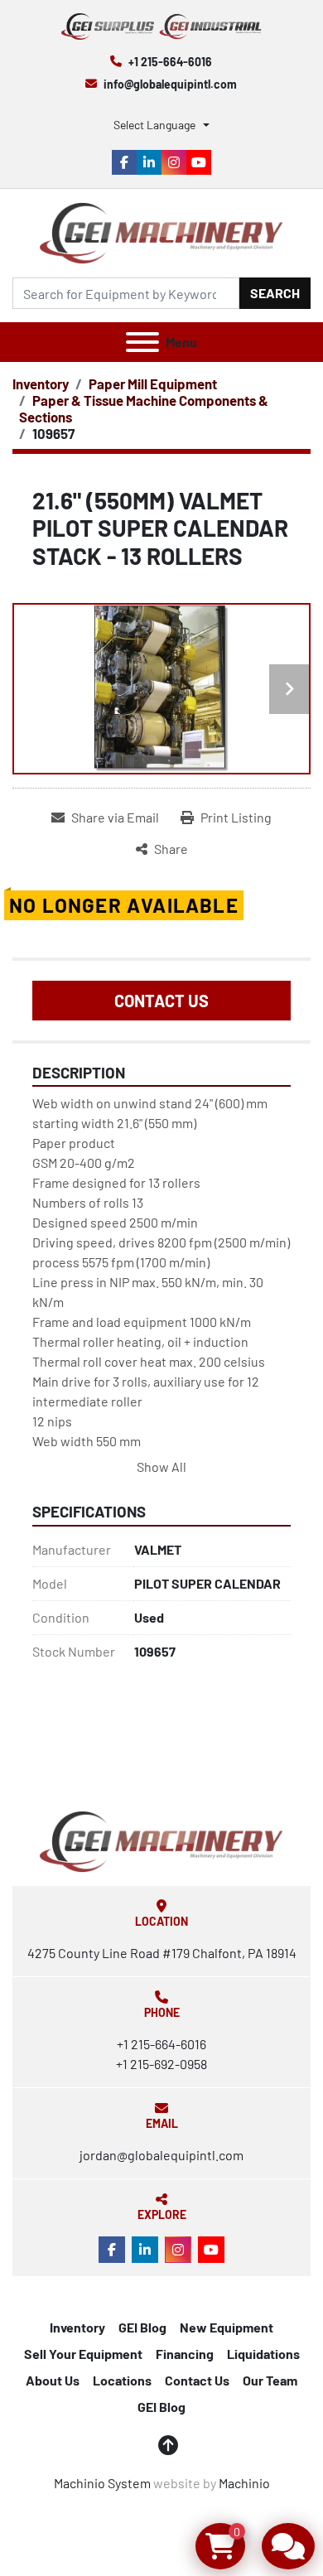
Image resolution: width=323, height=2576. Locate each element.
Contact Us (161, 1001)
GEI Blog (142, 2327)
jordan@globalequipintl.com (161, 2155)
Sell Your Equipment (83, 2354)
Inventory (77, 2327)
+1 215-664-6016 (170, 62)
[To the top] (168, 2445)
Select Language (154, 125)
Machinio (244, 2483)
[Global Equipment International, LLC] (161, 1840)
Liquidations (263, 2354)
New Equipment (227, 2327)
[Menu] (142, 342)
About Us (53, 2380)
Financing (185, 2354)
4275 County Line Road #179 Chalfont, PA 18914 (162, 1953)
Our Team (270, 2380)
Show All (161, 1466)
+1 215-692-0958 (161, 2064)
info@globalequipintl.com (170, 84)
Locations (122, 2380)
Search (275, 293)
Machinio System (102, 2483)
